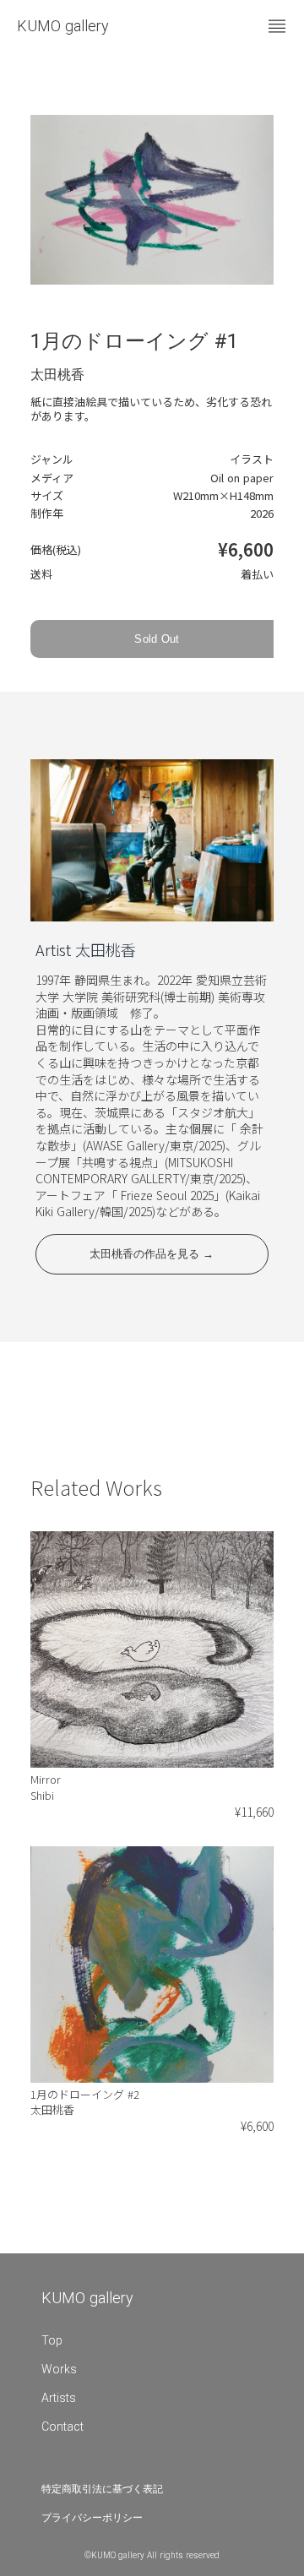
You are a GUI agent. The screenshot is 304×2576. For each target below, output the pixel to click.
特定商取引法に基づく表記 (102, 2489)
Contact (62, 2427)
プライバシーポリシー (92, 2518)
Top (52, 2340)
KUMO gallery (63, 26)
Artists (59, 2398)
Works (59, 2369)
